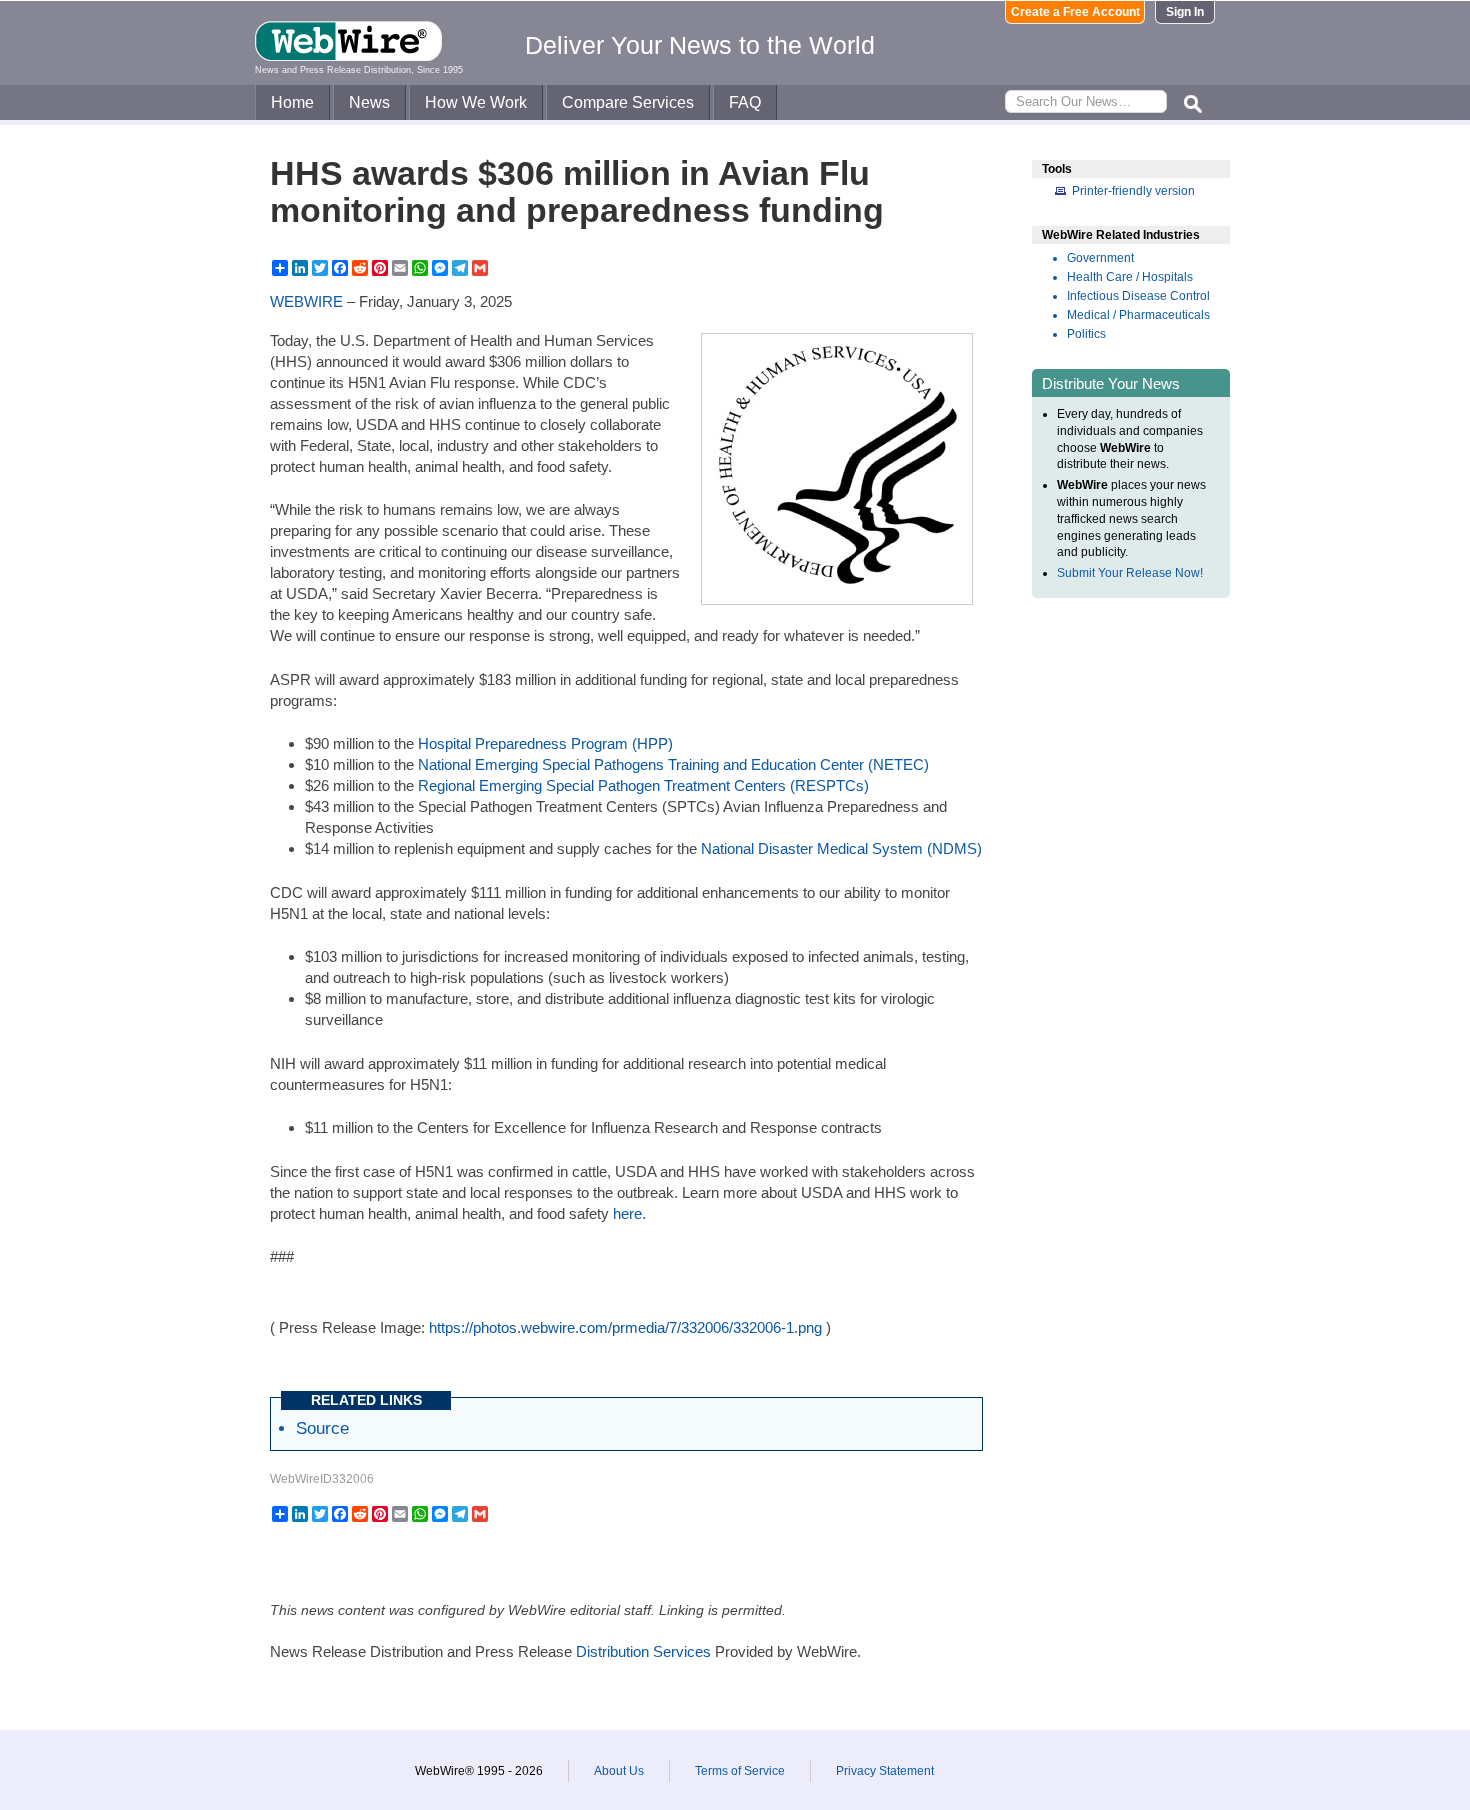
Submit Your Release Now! (1130, 573)
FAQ (745, 102)
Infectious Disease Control (1138, 296)
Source (322, 1428)
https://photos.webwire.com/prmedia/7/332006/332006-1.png (625, 1327)
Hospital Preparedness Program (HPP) (545, 743)
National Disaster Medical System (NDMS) (841, 848)
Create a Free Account (1075, 12)
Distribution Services (643, 1651)
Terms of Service (740, 1771)
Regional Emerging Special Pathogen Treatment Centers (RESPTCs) (643, 785)
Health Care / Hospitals (1130, 277)
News (369, 102)
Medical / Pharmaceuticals (1138, 315)
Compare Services (628, 102)
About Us (619, 1771)
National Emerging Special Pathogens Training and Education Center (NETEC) (673, 764)
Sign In (1185, 12)
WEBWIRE (306, 301)
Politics (1086, 334)
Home (292, 102)
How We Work (476, 102)
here (627, 1213)
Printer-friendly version (1133, 191)
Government (1100, 258)
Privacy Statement (885, 1771)
